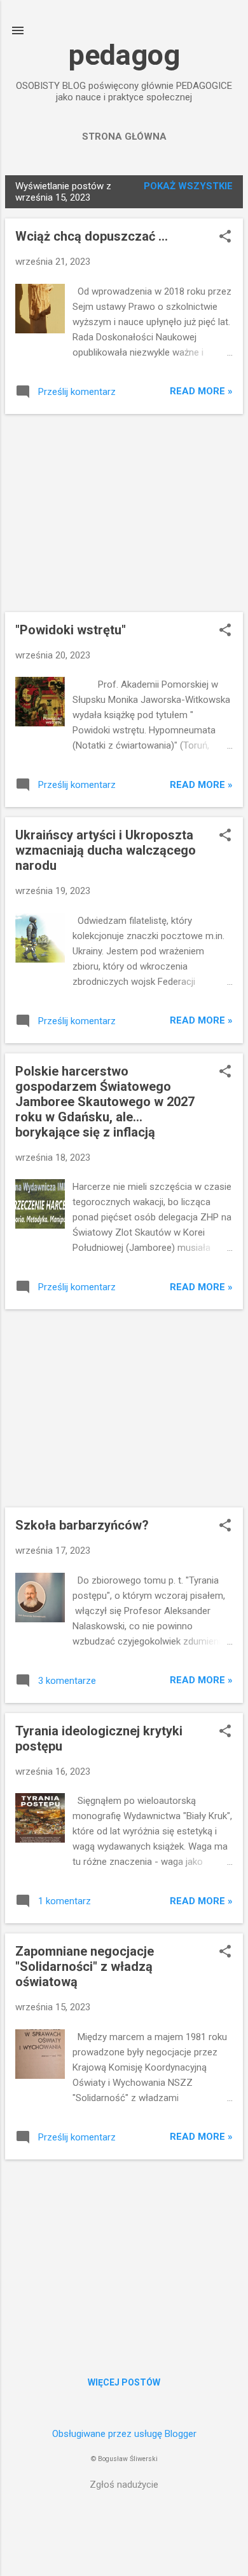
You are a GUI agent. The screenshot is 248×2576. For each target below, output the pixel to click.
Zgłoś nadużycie (124, 2485)
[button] (225, 237)
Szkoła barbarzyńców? (82, 1525)
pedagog (124, 55)
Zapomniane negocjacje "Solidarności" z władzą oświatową (85, 1966)
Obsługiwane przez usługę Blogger (124, 2434)
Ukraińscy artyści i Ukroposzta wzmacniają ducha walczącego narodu (106, 850)
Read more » (201, 391)
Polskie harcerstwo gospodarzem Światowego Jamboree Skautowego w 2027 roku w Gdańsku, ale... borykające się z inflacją (105, 1102)
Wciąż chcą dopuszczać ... (92, 236)
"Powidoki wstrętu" (71, 630)
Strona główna (124, 137)
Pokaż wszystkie (188, 186)
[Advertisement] (124, 513)
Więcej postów (124, 2382)
